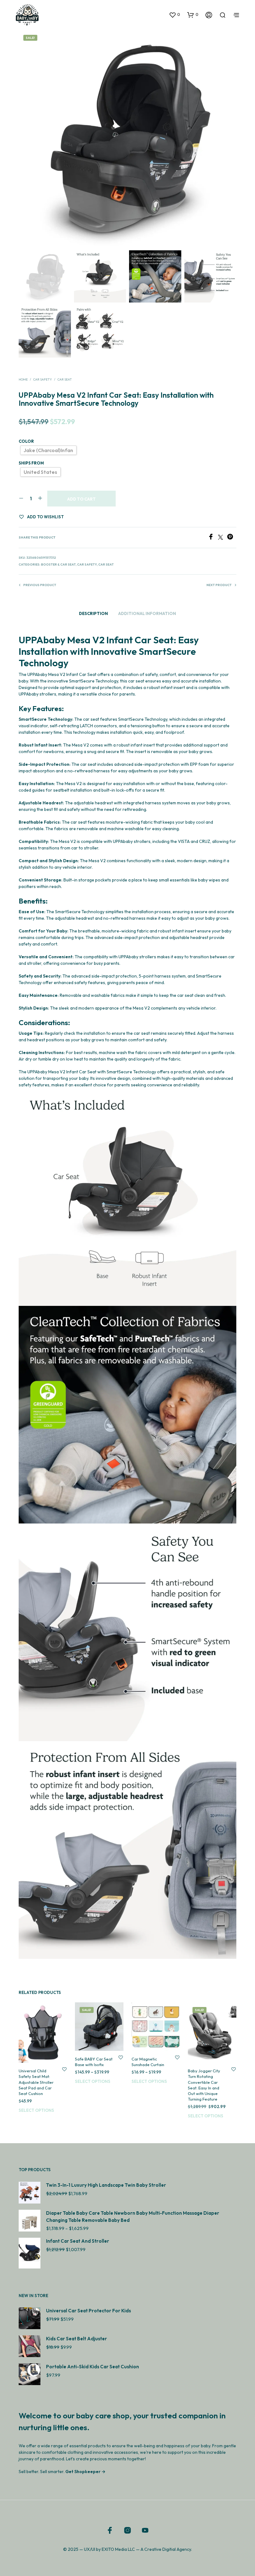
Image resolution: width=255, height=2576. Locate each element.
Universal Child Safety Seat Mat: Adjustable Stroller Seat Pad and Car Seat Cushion (36, 2082)
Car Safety (43, 379)
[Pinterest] (232, 538)
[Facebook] (213, 538)
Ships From (31, 463)
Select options (36, 2110)
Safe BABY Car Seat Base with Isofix (94, 2062)
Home (23, 379)
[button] (174, 15)
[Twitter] (223, 538)
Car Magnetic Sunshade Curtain (148, 2062)
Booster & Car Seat (58, 564)
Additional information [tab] (147, 613)
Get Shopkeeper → (85, 2472)
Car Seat (65, 379)
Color (26, 441)
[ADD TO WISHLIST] (64, 2069)
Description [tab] (93, 613)
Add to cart (81, 499)
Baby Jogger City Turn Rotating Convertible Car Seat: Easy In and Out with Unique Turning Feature (204, 2085)
